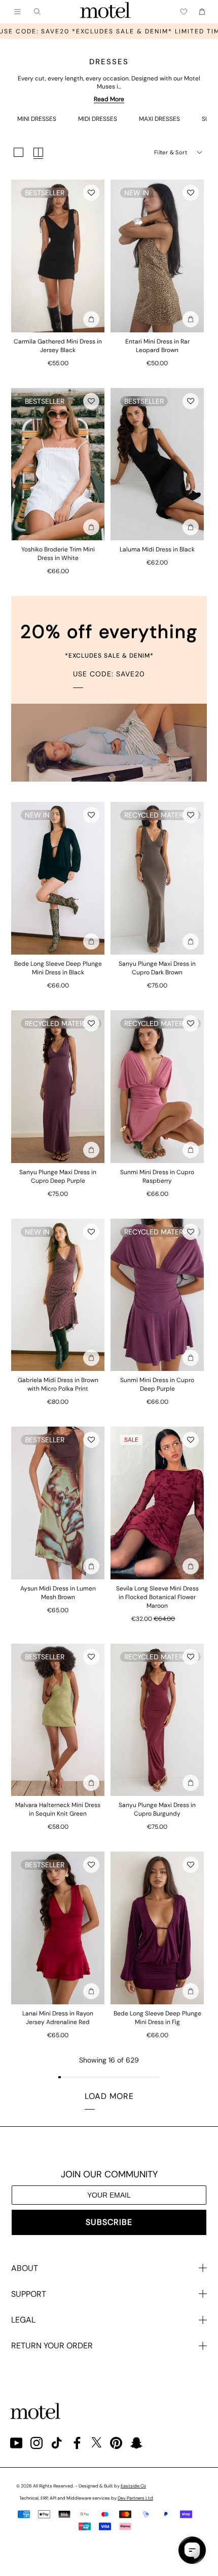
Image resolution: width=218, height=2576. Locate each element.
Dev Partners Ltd (135, 2498)
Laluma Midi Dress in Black (157, 549)
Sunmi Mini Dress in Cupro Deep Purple (157, 1384)
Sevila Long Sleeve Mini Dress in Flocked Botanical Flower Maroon (157, 1597)
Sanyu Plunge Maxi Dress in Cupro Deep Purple (58, 1176)
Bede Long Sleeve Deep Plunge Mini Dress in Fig (157, 2018)
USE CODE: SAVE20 (109, 674)
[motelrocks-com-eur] (105, 12)
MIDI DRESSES (98, 119)
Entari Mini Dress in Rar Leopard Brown (157, 346)
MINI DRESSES (37, 119)
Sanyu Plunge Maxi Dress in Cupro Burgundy (157, 1809)
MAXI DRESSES (159, 119)
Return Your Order (52, 2346)
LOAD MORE (109, 2096)
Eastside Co (133, 2486)
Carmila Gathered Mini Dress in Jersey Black (58, 346)
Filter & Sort (171, 152)
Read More (109, 99)
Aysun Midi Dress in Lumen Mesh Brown (58, 1593)
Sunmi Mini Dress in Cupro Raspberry (157, 1176)
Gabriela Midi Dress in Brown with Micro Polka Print (58, 1384)
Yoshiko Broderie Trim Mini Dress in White (58, 554)
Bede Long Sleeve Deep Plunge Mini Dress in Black (58, 968)
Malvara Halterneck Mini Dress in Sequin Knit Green (58, 1809)
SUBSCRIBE (109, 2222)
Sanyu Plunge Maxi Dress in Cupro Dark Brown (157, 968)
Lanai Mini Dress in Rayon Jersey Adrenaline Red (58, 2018)
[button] (91, 193)
